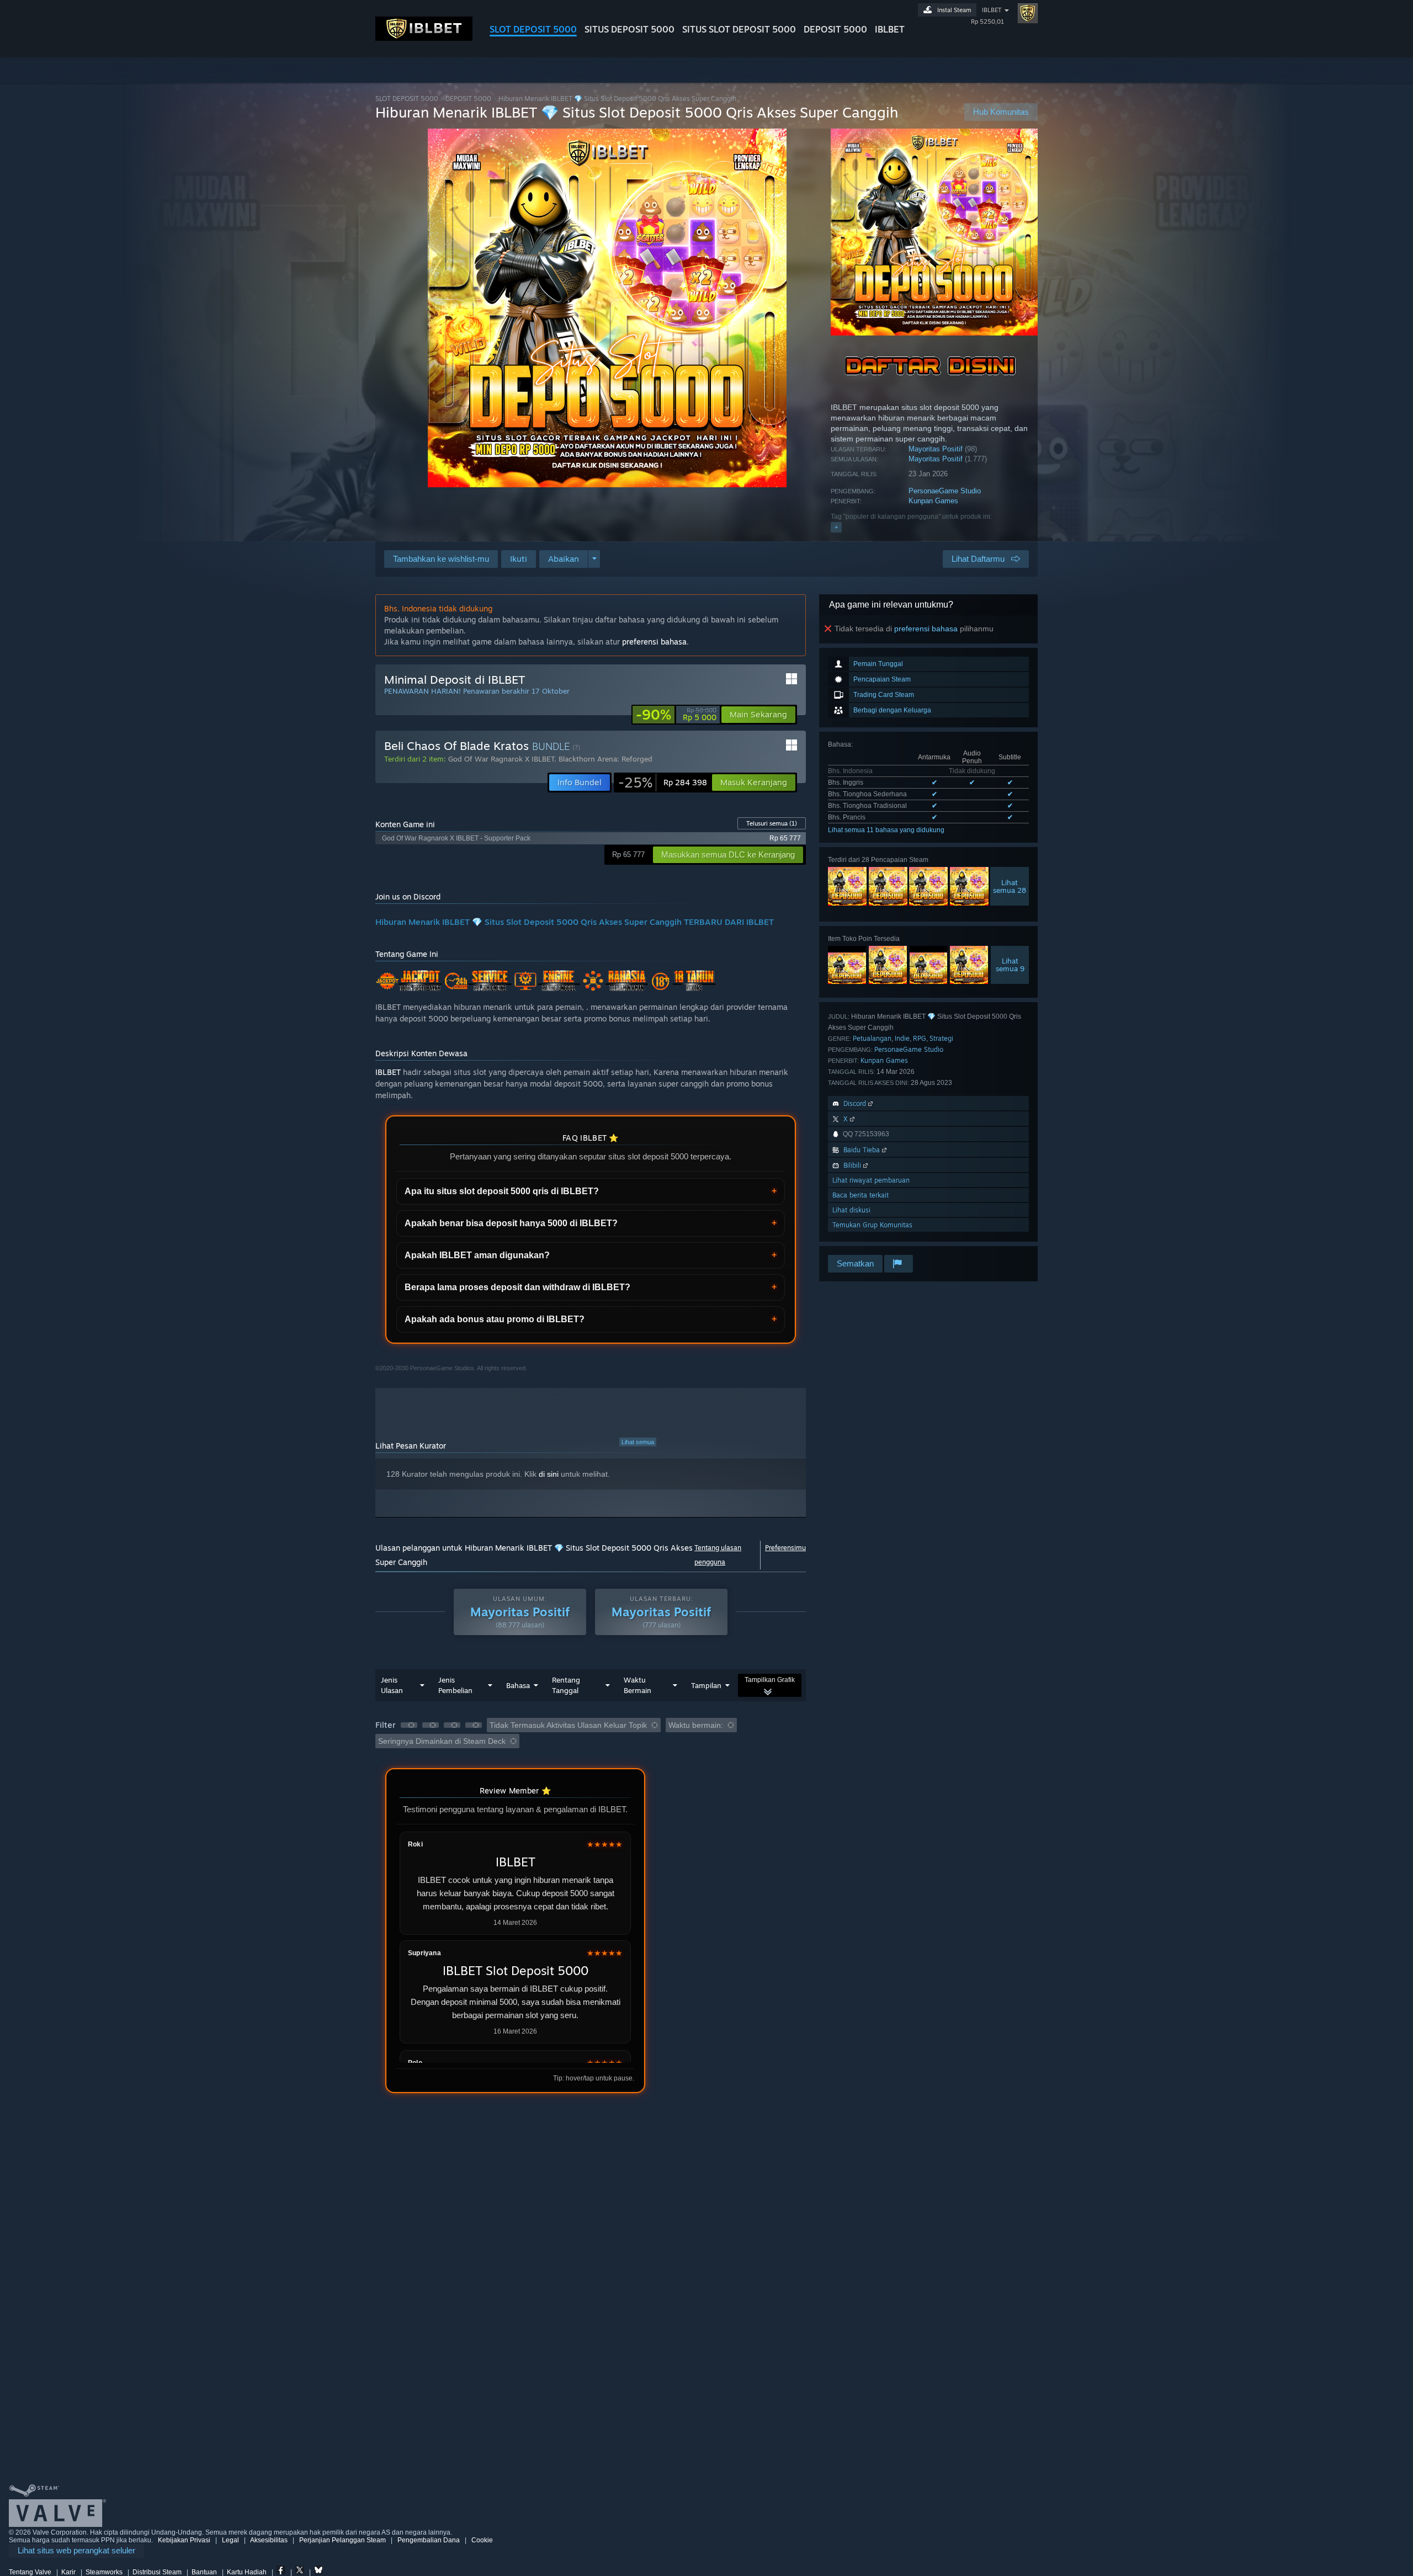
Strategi (941, 1038)
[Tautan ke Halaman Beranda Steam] (424, 38)
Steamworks (104, 2572)
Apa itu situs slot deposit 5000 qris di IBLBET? (502, 1191)
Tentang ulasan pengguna (718, 1555)
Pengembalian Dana (429, 2540)
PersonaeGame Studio (945, 491)
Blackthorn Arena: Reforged (605, 759)
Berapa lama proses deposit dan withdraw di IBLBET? (517, 1287)
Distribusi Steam (157, 2572)
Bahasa (518, 1685)
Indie (902, 1038)
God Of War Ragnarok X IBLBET (501, 759)
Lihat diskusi (851, 1210)
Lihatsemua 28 (1010, 886)
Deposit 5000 (835, 29)
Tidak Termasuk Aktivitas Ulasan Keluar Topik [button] (568, 1725)
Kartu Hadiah (247, 2572)
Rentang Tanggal (566, 1685)
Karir (68, 2572)
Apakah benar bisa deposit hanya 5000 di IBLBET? (511, 1223)
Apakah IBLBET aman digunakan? (477, 1255)
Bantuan (204, 2572)
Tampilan (706, 1685)
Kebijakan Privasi (184, 2540)
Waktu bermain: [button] (696, 1725)
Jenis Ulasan (392, 1685)
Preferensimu (785, 1548)
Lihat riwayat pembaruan (871, 1180)
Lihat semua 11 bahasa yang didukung (886, 830)
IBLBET (890, 29)
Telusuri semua (772, 823)
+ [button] (836, 527)
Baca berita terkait (860, 1195)
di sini (549, 1474)
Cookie (482, 2540)
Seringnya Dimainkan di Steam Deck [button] (442, 1741)
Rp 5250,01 (987, 22)
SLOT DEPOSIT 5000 (407, 99)
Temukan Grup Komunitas (872, 1225)
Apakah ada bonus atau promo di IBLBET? (495, 1319)
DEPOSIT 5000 (468, 99)
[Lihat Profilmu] (1028, 13)
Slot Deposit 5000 (533, 29)
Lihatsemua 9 (1010, 965)
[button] (519, 559)
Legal (230, 2540)
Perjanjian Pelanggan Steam (342, 2540)
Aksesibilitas (269, 2540)
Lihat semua (638, 1442)
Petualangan (872, 1038)
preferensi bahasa (926, 629)
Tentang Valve (30, 2572)
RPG (920, 1038)
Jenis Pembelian (455, 1685)
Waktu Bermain (638, 1685)
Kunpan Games (933, 501)
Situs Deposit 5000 (630, 29)
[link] (676, 715)
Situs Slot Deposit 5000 (739, 29)
